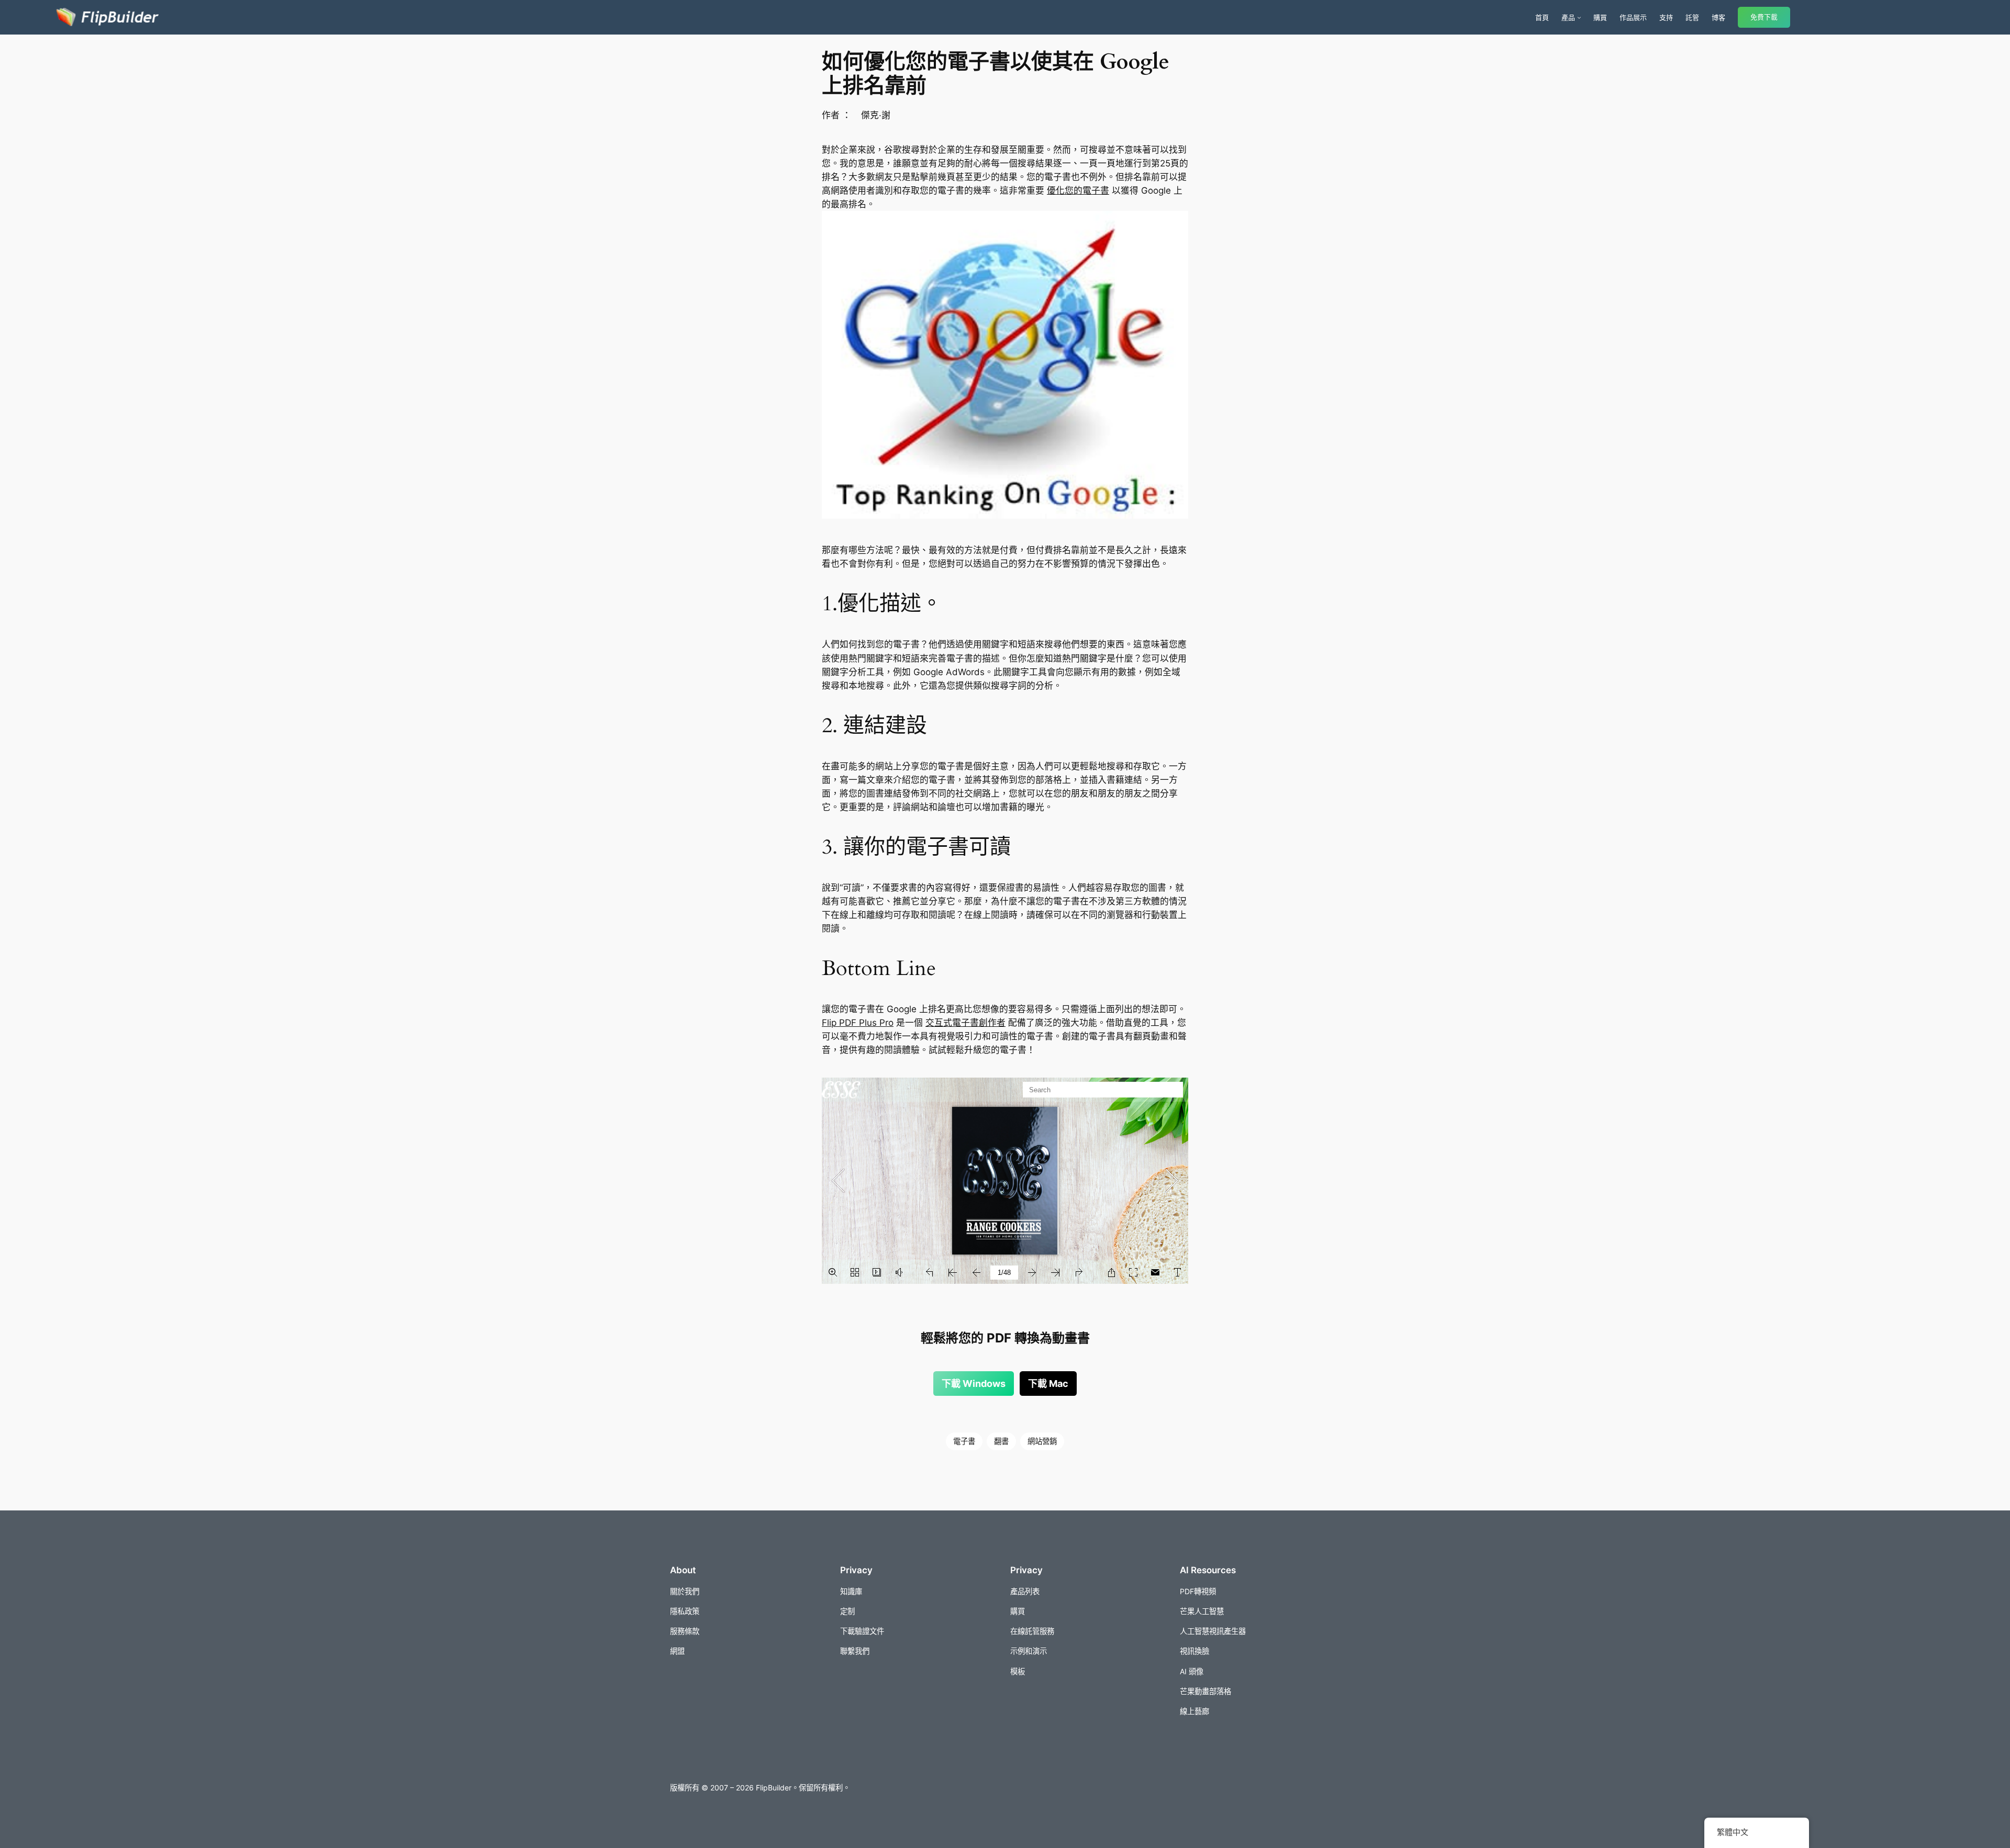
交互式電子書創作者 (965, 1023)
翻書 (1001, 1441)
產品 (1568, 17)
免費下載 (1764, 17)
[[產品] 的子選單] (1579, 17)
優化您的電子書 (1078, 191)
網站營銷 (1042, 1441)
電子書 (964, 1441)
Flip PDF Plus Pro (858, 1023)
